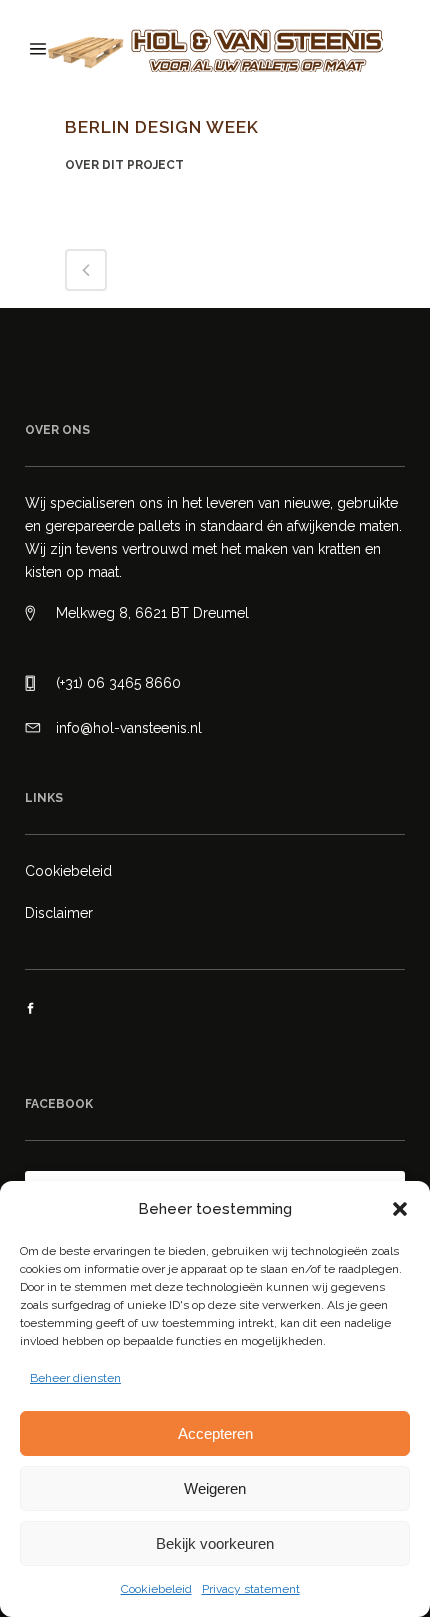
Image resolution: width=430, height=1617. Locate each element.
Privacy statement (251, 1589)
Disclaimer (59, 913)
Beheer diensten (75, 1378)
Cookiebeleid (156, 1589)
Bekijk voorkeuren (215, 1543)
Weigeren (215, 1488)
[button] (400, 1209)
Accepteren (215, 1433)
